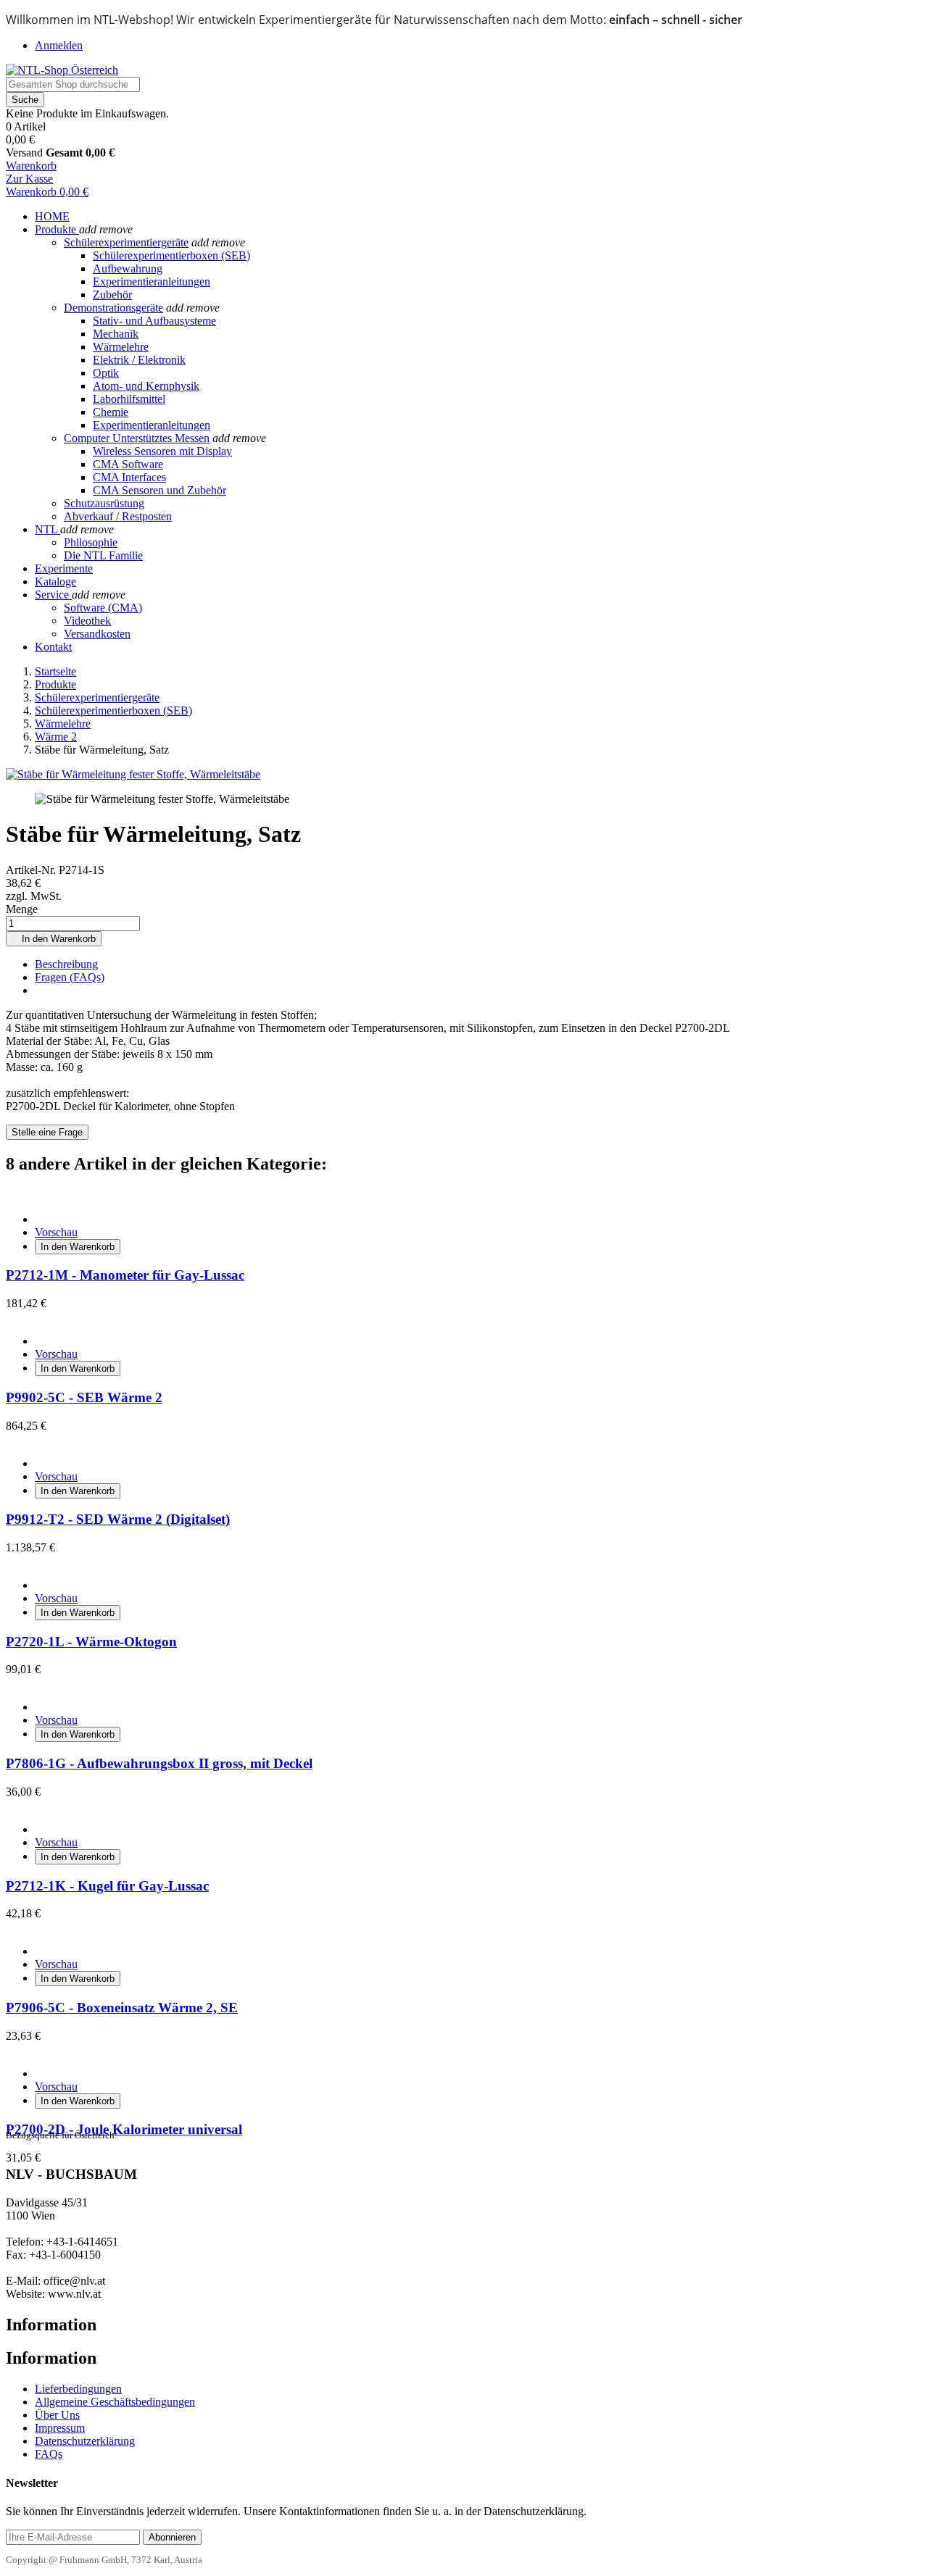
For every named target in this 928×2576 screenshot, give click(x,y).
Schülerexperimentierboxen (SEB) (171, 255)
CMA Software (128, 464)
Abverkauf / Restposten (118, 516)
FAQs (49, 2454)
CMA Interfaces (129, 477)
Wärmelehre (121, 347)
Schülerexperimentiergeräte (126, 242)
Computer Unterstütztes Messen (137, 438)
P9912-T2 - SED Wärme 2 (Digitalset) (118, 1519)
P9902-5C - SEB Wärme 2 (84, 1397)
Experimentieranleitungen (152, 282)
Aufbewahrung (128, 268)
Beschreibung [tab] (66, 964)
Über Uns (57, 2415)
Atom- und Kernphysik (146, 386)
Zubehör (112, 295)
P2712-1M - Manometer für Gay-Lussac (125, 1275)
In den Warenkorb (54, 939)
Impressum (60, 2428)
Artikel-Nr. (32, 870)
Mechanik (116, 334)
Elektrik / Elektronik (139, 360)
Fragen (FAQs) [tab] (70, 977)
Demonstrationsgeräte (113, 308)
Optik (106, 373)
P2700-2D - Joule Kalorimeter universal (124, 2129)
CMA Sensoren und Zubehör (159, 490)
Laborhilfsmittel (129, 399)
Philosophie (91, 542)
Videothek (87, 621)
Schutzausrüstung (104, 503)
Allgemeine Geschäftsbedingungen (115, 2402)
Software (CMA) (103, 608)
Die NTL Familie (103, 555)
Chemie (111, 412)
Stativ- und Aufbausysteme (154, 321)
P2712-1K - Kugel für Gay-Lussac (107, 1886)
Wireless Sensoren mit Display (162, 451)
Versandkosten (97, 634)
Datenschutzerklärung (85, 2441)
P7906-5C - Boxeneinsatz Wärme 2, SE (122, 2008)
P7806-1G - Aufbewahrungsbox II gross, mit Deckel (159, 1763)
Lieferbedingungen (78, 2389)
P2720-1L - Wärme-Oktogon (91, 1642)
